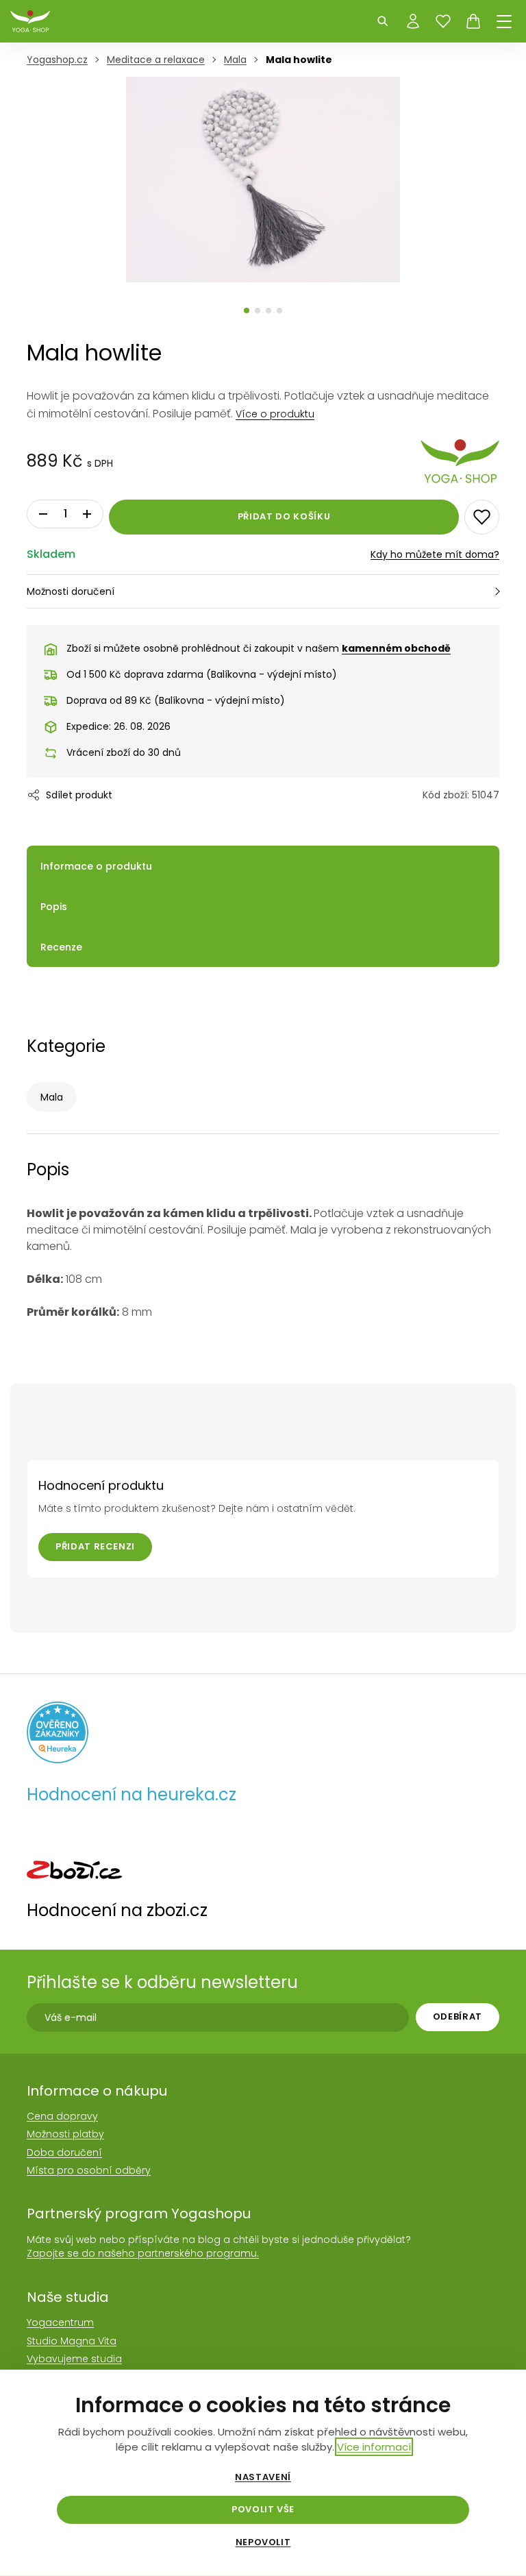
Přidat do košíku (284, 516)
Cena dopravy (62, 2116)
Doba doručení (64, 2152)
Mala (52, 1097)
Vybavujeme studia (74, 2359)
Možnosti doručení (71, 591)
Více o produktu (275, 414)
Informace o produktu (96, 866)
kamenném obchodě (396, 648)
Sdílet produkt (79, 795)
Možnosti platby (65, 2134)
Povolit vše (263, 2509)
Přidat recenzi (95, 1546)
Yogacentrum (60, 2322)
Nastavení (263, 2477)
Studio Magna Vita (72, 2341)
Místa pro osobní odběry (89, 2170)
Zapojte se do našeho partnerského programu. (143, 2253)
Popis (54, 907)
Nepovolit (263, 2542)
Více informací (374, 2447)
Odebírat (458, 2016)
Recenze (61, 947)
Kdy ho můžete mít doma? (435, 554)
